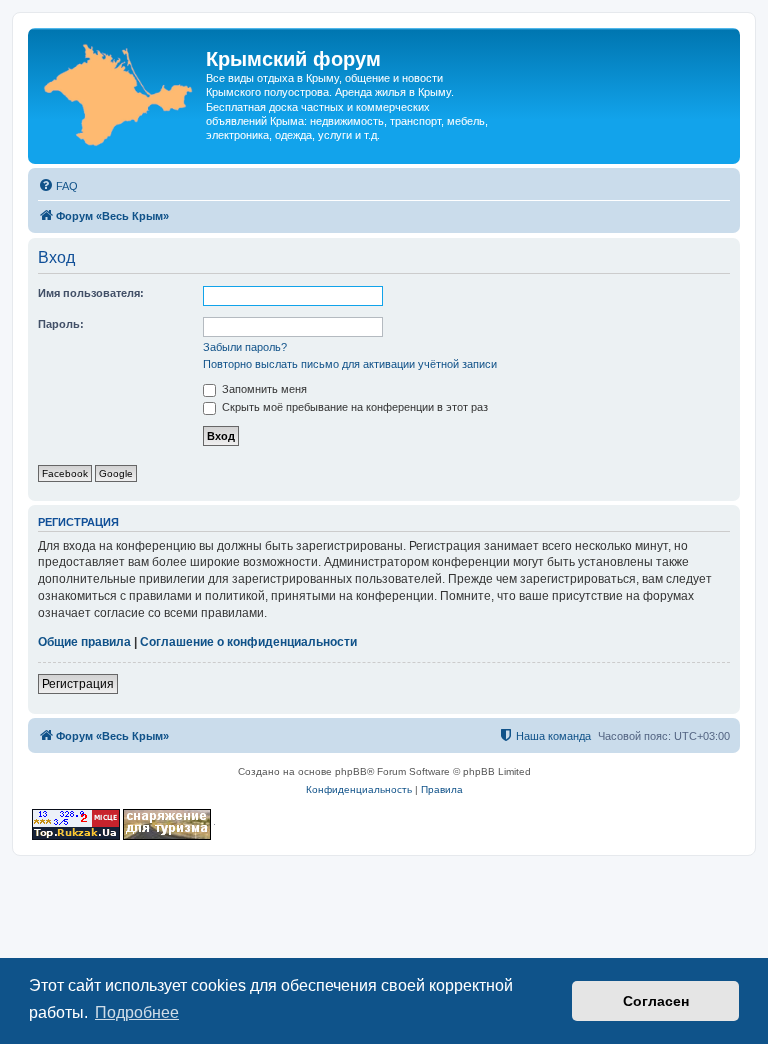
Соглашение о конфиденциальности (248, 642)
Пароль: (61, 324)
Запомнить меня (263, 389)
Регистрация (78, 684)
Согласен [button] (656, 1001)
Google (116, 473)
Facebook (65, 473)
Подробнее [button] (137, 1012)
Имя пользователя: (91, 293)
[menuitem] (58, 186)
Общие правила (84, 642)
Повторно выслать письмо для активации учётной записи (350, 364)
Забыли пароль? (245, 347)
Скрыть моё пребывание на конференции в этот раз (353, 407)
